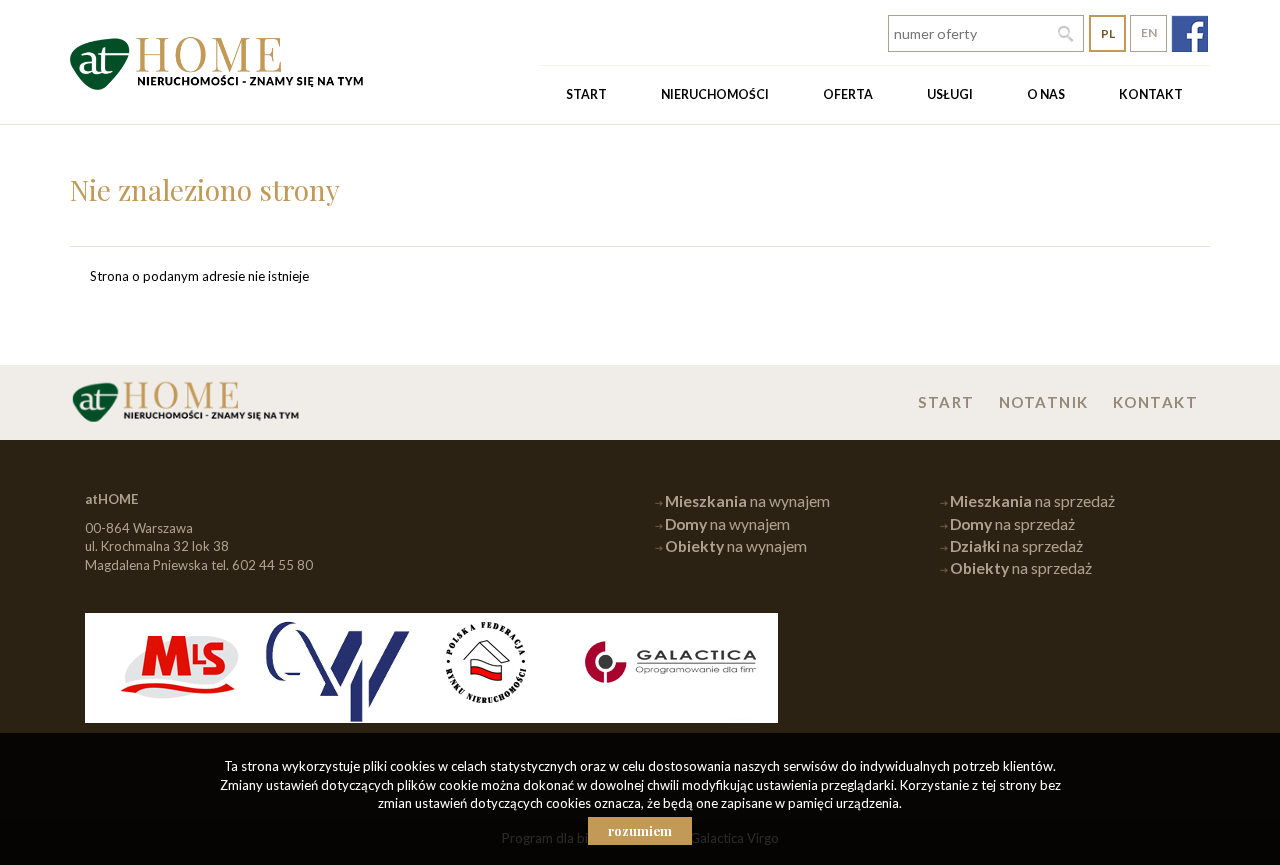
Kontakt (1151, 94)
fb (1189, 33)
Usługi (950, 94)
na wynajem (747, 501)
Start (586, 94)
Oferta (848, 94)
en (1149, 32)
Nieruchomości (715, 94)
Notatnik (1044, 402)
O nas (1046, 94)
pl (1108, 33)
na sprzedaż (1032, 501)
